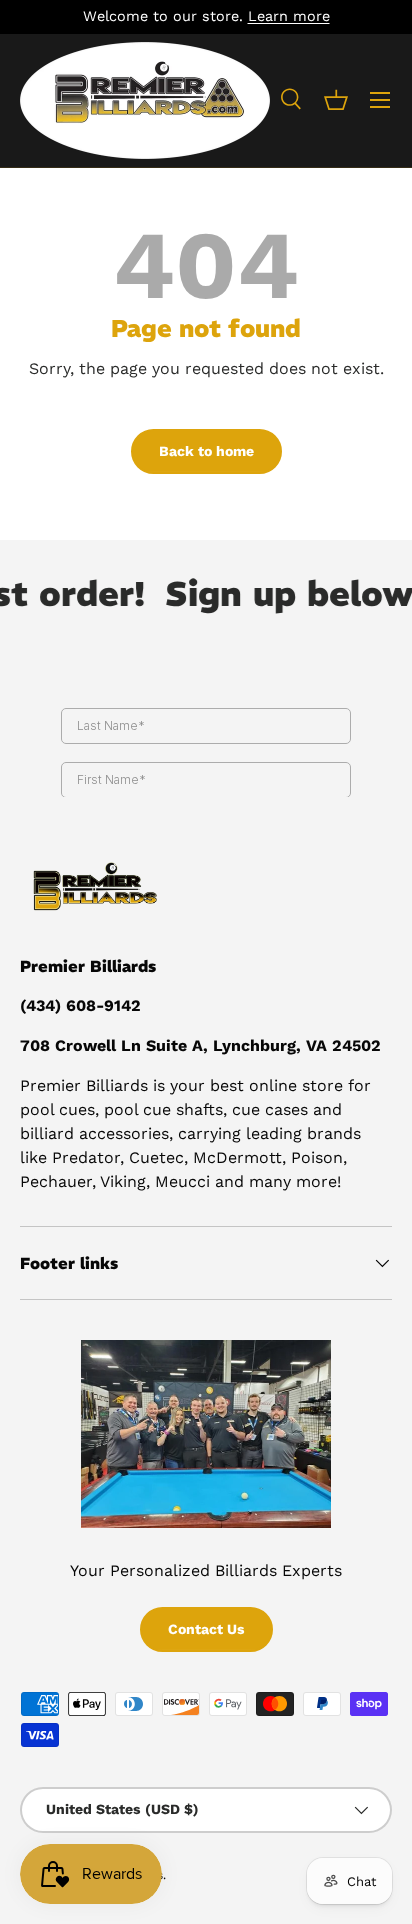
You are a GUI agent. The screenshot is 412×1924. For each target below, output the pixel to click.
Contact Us (206, 1629)
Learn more (289, 16)
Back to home (206, 451)
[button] (336, 100)
